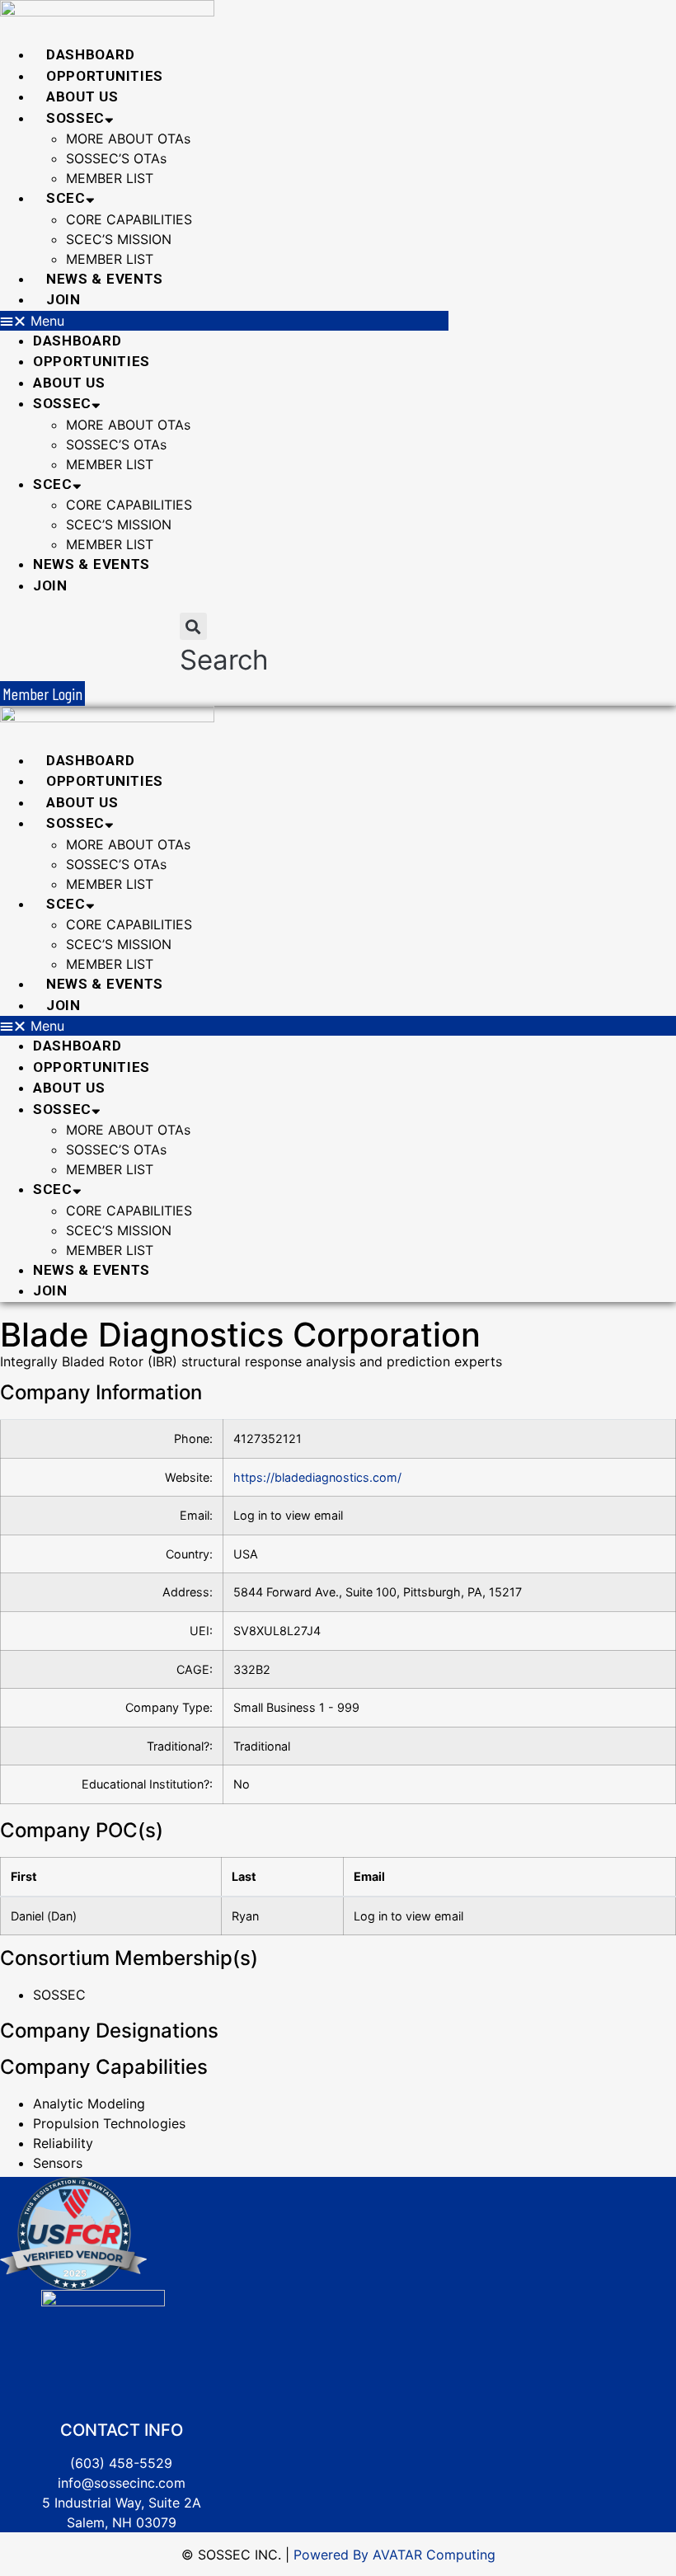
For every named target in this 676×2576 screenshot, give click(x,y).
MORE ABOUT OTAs (128, 139)
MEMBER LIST (110, 178)
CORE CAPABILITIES (129, 219)
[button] (224, 321)
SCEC (66, 198)
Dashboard (90, 54)
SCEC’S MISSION (119, 239)
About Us (82, 96)
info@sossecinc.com (122, 2483)
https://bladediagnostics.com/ (317, 1477)
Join (63, 299)
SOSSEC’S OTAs (116, 158)
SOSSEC (75, 118)
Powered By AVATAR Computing (392, 2555)
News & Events (105, 279)
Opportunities (105, 76)
